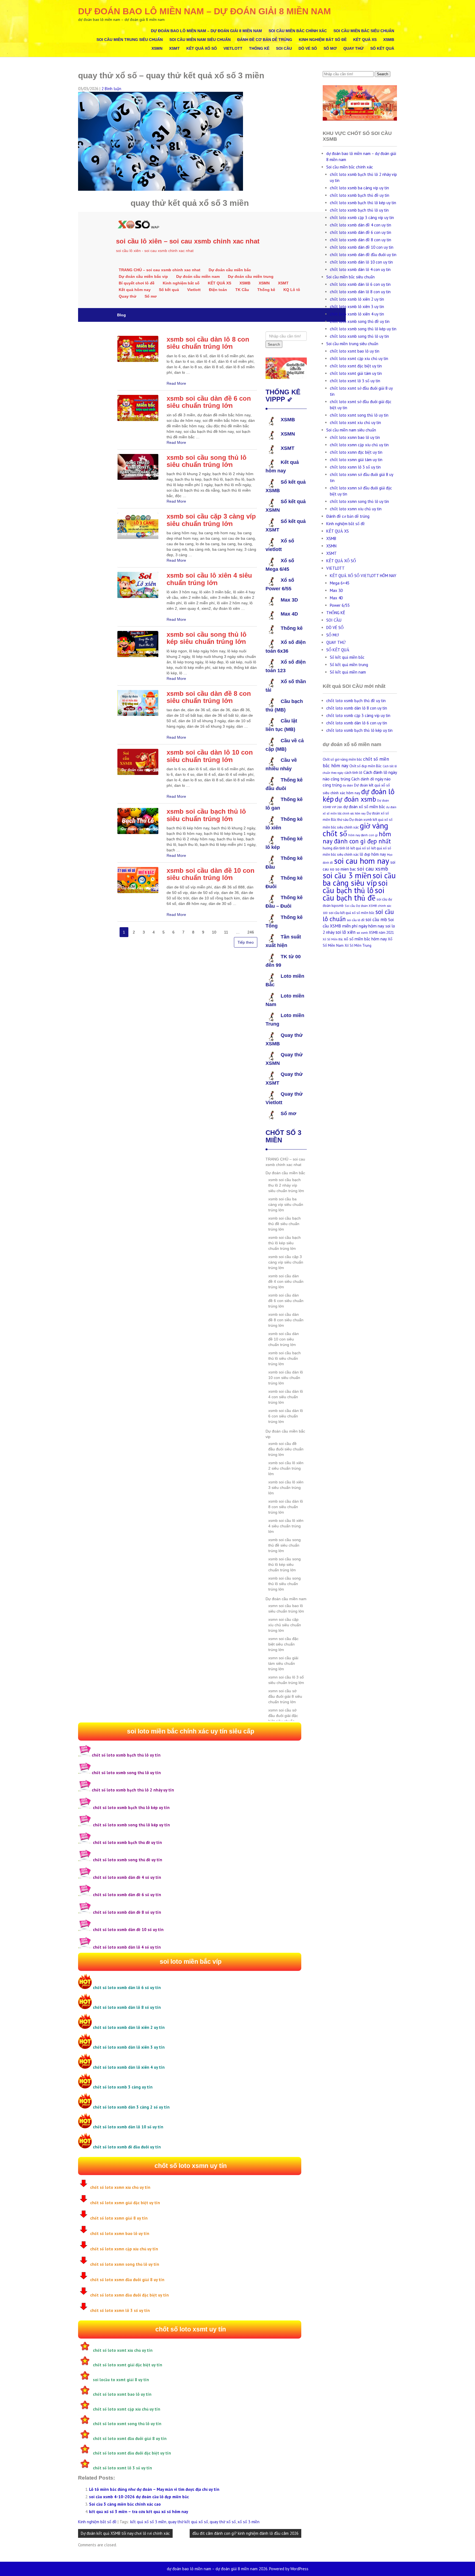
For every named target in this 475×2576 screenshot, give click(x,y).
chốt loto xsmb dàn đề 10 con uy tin (362, 247)
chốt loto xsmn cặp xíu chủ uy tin (359, 445)
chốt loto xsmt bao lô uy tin (355, 351)
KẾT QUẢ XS (365, 40)
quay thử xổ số (223, 2522)
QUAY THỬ (354, 48)
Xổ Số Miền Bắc (333, 939)
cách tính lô (353, 773)
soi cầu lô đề (356, 920)
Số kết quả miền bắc (347, 657)
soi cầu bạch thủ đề (354, 894)
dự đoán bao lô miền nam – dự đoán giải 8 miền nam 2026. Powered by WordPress (238, 2569)
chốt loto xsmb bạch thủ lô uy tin (359, 210)
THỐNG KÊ (259, 48)
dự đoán (348, 785)
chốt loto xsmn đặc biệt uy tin (356, 452)
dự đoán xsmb (355, 799)
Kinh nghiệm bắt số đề (323, 40)
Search (383, 74)
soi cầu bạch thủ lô (355, 887)
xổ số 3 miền (248, 2522)
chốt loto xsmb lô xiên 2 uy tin (357, 299)
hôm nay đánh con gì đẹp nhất (357, 837)
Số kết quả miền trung (349, 665)
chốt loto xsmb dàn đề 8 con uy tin (361, 240)
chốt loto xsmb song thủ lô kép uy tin (363, 329)
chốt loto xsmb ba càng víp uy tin (359, 188)
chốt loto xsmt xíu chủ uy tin (355, 423)
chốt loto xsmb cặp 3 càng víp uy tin (362, 218)
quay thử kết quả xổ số (188, 2522)
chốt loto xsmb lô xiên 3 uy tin (357, 307)
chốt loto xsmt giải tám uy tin (356, 373)
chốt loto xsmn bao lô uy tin (355, 437)
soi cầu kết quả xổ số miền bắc (352, 913)
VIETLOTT (233, 48)
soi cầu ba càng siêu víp (359, 879)
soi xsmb (362, 933)
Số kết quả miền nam (348, 672)
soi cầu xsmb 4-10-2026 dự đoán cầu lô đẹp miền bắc (139, 2497)
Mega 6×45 (340, 583)
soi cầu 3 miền (347, 875)
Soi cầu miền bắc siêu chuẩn (364, 31)
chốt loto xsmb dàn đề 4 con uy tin (361, 225)
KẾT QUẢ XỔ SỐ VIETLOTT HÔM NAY (363, 576)
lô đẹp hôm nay (373, 854)
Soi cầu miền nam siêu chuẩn (200, 40)
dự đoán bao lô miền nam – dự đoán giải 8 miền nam (205, 11)
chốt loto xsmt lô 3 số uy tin (355, 381)
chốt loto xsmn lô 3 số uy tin (355, 467)
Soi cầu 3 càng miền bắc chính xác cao (125, 2504)
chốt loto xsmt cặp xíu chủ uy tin (359, 358)
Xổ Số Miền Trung (358, 945)
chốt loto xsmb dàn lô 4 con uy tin (360, 269)
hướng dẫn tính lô (336, 848)
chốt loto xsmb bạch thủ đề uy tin (360, 195)
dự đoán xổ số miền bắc (364, 807)
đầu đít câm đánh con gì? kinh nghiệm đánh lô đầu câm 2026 (245, 2533)
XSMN (157, 48)
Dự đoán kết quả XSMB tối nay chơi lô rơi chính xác (125, 2533)
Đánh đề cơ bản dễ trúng (265, 40)
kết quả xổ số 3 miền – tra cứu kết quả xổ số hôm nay (139, 2512)
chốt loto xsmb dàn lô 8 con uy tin (360, 292)
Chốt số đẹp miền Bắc (365, 766)
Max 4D (336, 598)
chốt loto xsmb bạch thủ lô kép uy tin (363, 203)
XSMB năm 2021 (381, 933)
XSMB (389, 40)
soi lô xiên (346, 932)
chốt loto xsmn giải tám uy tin (356, 460)
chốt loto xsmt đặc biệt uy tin (356, 366)
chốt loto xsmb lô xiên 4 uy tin (357, 314)
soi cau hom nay (362, 861)
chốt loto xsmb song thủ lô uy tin (359, 336)
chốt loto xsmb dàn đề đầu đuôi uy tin (363, 255)
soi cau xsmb (373, 869)
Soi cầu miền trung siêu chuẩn (130, 40)
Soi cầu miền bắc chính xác (298, 31)
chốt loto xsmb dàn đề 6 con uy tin (361, 232)
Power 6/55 (340, 605)
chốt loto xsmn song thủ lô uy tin (359, 501)
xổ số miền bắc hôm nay (365, 939)
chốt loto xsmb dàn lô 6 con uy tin (360, 284)
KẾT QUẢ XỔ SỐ (202, 48)
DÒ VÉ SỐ (308, 48)
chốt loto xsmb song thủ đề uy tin (360, 321)
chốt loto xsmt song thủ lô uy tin (359, 415)
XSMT (174, 48)
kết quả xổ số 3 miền (148, 2522)
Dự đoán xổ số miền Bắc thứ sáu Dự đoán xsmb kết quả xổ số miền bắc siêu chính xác (358, 820)
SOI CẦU (284, 48)
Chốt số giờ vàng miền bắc (342, 759)
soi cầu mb (376, 919)
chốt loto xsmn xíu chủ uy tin (356, 509)
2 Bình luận (111, 89)
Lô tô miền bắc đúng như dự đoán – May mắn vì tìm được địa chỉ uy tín (154, 2489)
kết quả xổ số (360, 848)
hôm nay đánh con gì (363, 835)
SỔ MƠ (330, 48)
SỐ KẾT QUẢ (382, 48)
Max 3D (336, 590)
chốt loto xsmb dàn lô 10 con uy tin (361, 262)
